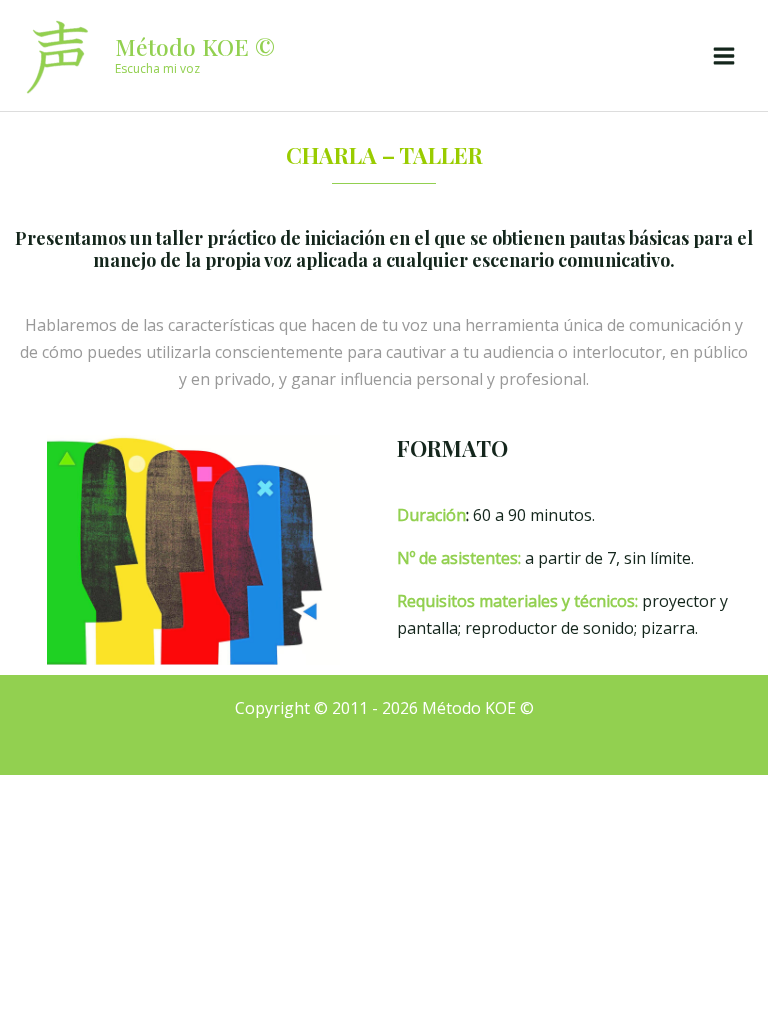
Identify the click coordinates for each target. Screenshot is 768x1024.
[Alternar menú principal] (724, 56)
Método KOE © (195, 46)
